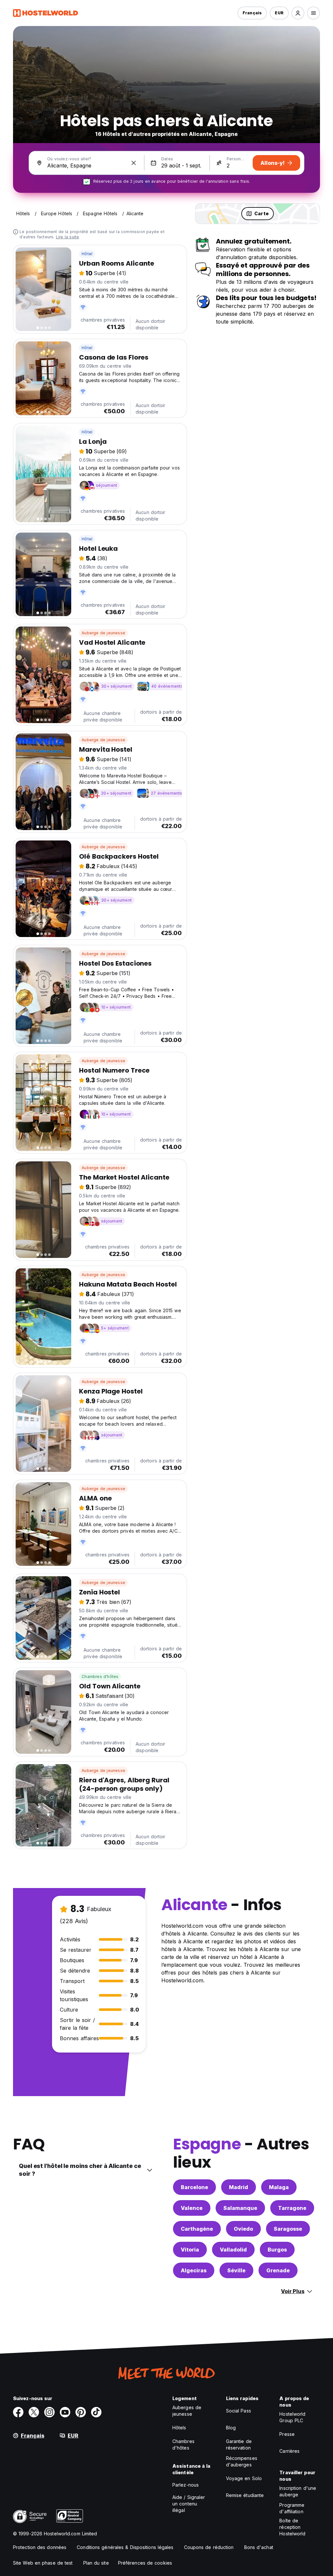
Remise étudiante (245, 2495)
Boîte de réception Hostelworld (292, 2527)
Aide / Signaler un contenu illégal (189, 2504)
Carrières (289, 2451)
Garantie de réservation (239, 2444)
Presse (287, 2434)
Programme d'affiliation (292, 2508)
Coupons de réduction (209, 2547)
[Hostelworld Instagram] (49, 2412)
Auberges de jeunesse (187, 2411)
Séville (236, 2270)
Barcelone (194, 2187)
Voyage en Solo (244, 2478)
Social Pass (239, 2411)
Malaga (279, 2187)
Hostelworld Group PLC (292, 2417)
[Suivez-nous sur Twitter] (34, 2412)
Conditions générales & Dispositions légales (125, 2547)
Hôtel (87, 254)
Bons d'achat (259, 2547)
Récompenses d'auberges (242, 2461)
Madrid (239, 2187)
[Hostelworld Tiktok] (96, 2412)
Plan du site (96, 2563)
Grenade (278, 2270)
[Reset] (134, 163)
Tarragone (292, 2208)
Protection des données (40, 2547)
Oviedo (243, 2229)
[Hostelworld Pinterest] (81, 2412)
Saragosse (288, 2229)
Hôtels (179, 2428)
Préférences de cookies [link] (145, 2563)
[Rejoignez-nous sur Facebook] (18, 2412)
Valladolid (233, 2250)
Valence (192, 2208)
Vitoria (190, 2250)
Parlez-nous (186, 2485)
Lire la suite (68, 237)
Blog (231, 2428)
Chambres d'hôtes (100, 1677)
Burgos (277, 2250)
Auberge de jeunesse (103, 633)
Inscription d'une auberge (298, 2491)
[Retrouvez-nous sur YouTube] (65, 2412)
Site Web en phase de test (43, 2563)
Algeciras (194, 2270)
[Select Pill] (298, 13)
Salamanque (240, 2208)
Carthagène (197, 2229)
